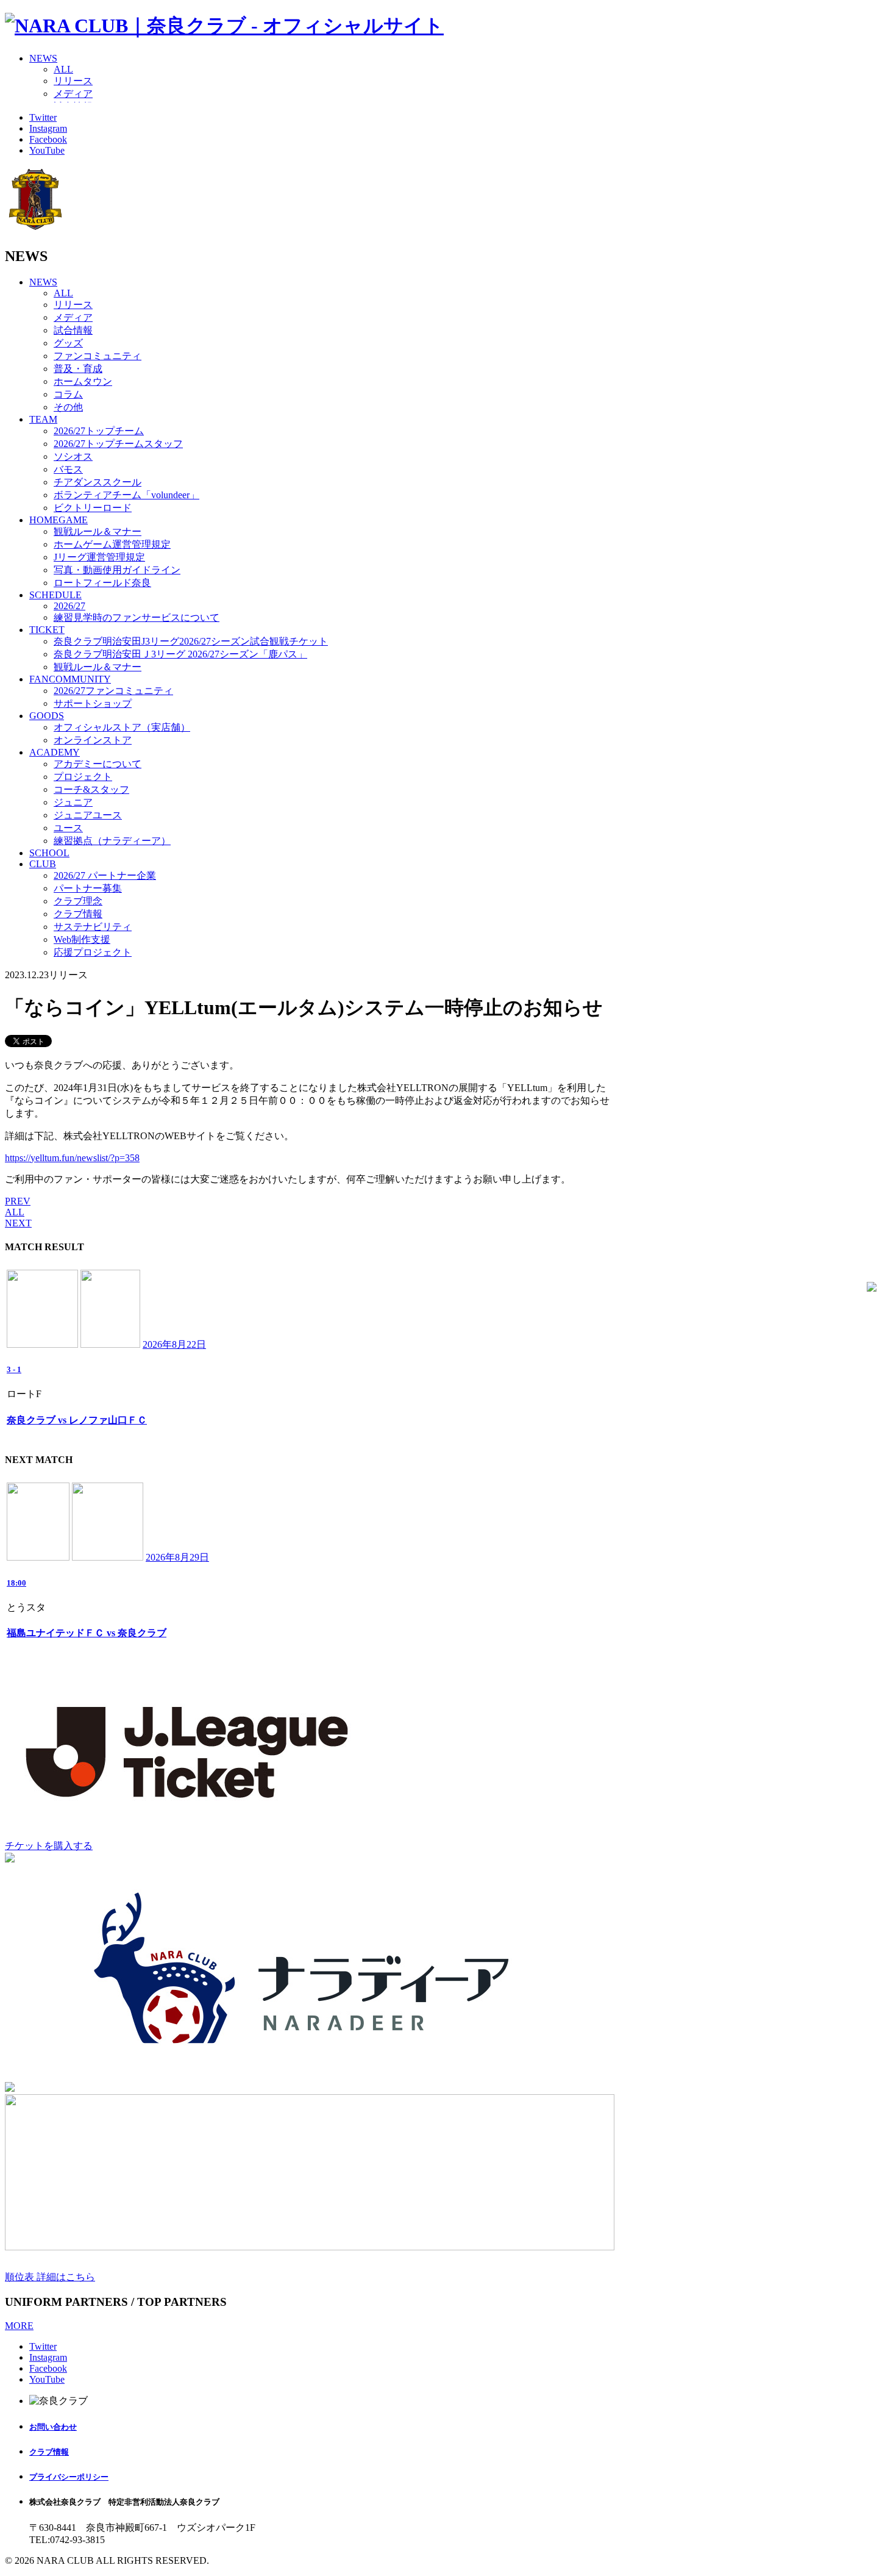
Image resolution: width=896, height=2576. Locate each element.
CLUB (43, 864)
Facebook (48, 139)
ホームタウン (83, 381)
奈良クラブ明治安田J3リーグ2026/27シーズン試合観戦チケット (191, 641)
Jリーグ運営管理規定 (99, 557)
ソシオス (73, 456)
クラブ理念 (78, 901)
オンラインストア (93, 740)
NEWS (43, 58)
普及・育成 (78, 369)
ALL (63, 69)
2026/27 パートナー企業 (105, 875)
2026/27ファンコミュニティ (113, 691)
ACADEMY (55, 752)
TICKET (47, 630)
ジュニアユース (88, 815)
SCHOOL (49, 853)
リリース (73, 81)
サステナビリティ (93, 927)
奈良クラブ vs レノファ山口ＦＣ (77, 1420)
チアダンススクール (98, 482)
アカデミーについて (98, 764)
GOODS (47, 716)
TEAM (43, 419)
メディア (73, 94)
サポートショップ (93, 703)
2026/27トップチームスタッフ (118, 444)
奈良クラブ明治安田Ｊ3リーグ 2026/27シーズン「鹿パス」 (180, 654)
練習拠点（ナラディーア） (112, 841)
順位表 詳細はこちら (50, 2277)
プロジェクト (83, 777)
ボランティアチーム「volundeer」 (126, 495)
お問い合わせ (53, 2427)
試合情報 (73, 330)
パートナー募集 (88, 888)
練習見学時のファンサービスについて (137, 617)
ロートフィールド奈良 (102, 583)
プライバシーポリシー (69, 2477)
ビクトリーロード (93, 508)
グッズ (68, 343)
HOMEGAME (59, 520)
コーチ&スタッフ (91, 789)
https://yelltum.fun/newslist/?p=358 (72, 1158)
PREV (18, 1201)
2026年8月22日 (174, 1344)
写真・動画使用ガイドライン (117, 570)
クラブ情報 (78, 914)
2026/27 (69, 606)
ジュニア (73, 802)
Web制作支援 (82, 939)
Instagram (48, 128)
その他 (68, 407)
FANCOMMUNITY (70, 679)
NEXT (18, 1223)
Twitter (43, 117)
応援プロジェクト (93, 952)
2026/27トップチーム (99, 431)
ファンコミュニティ (98, 356)
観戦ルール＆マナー (98, 531)
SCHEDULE (55, 595)
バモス (68, 469)
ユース (68, 828)
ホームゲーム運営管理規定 (112, 544)
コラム (68, 394)
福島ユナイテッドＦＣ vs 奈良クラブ (87, 1633)
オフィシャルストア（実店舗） (122, 727)
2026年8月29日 (177, 1557)
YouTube (47, 150)
